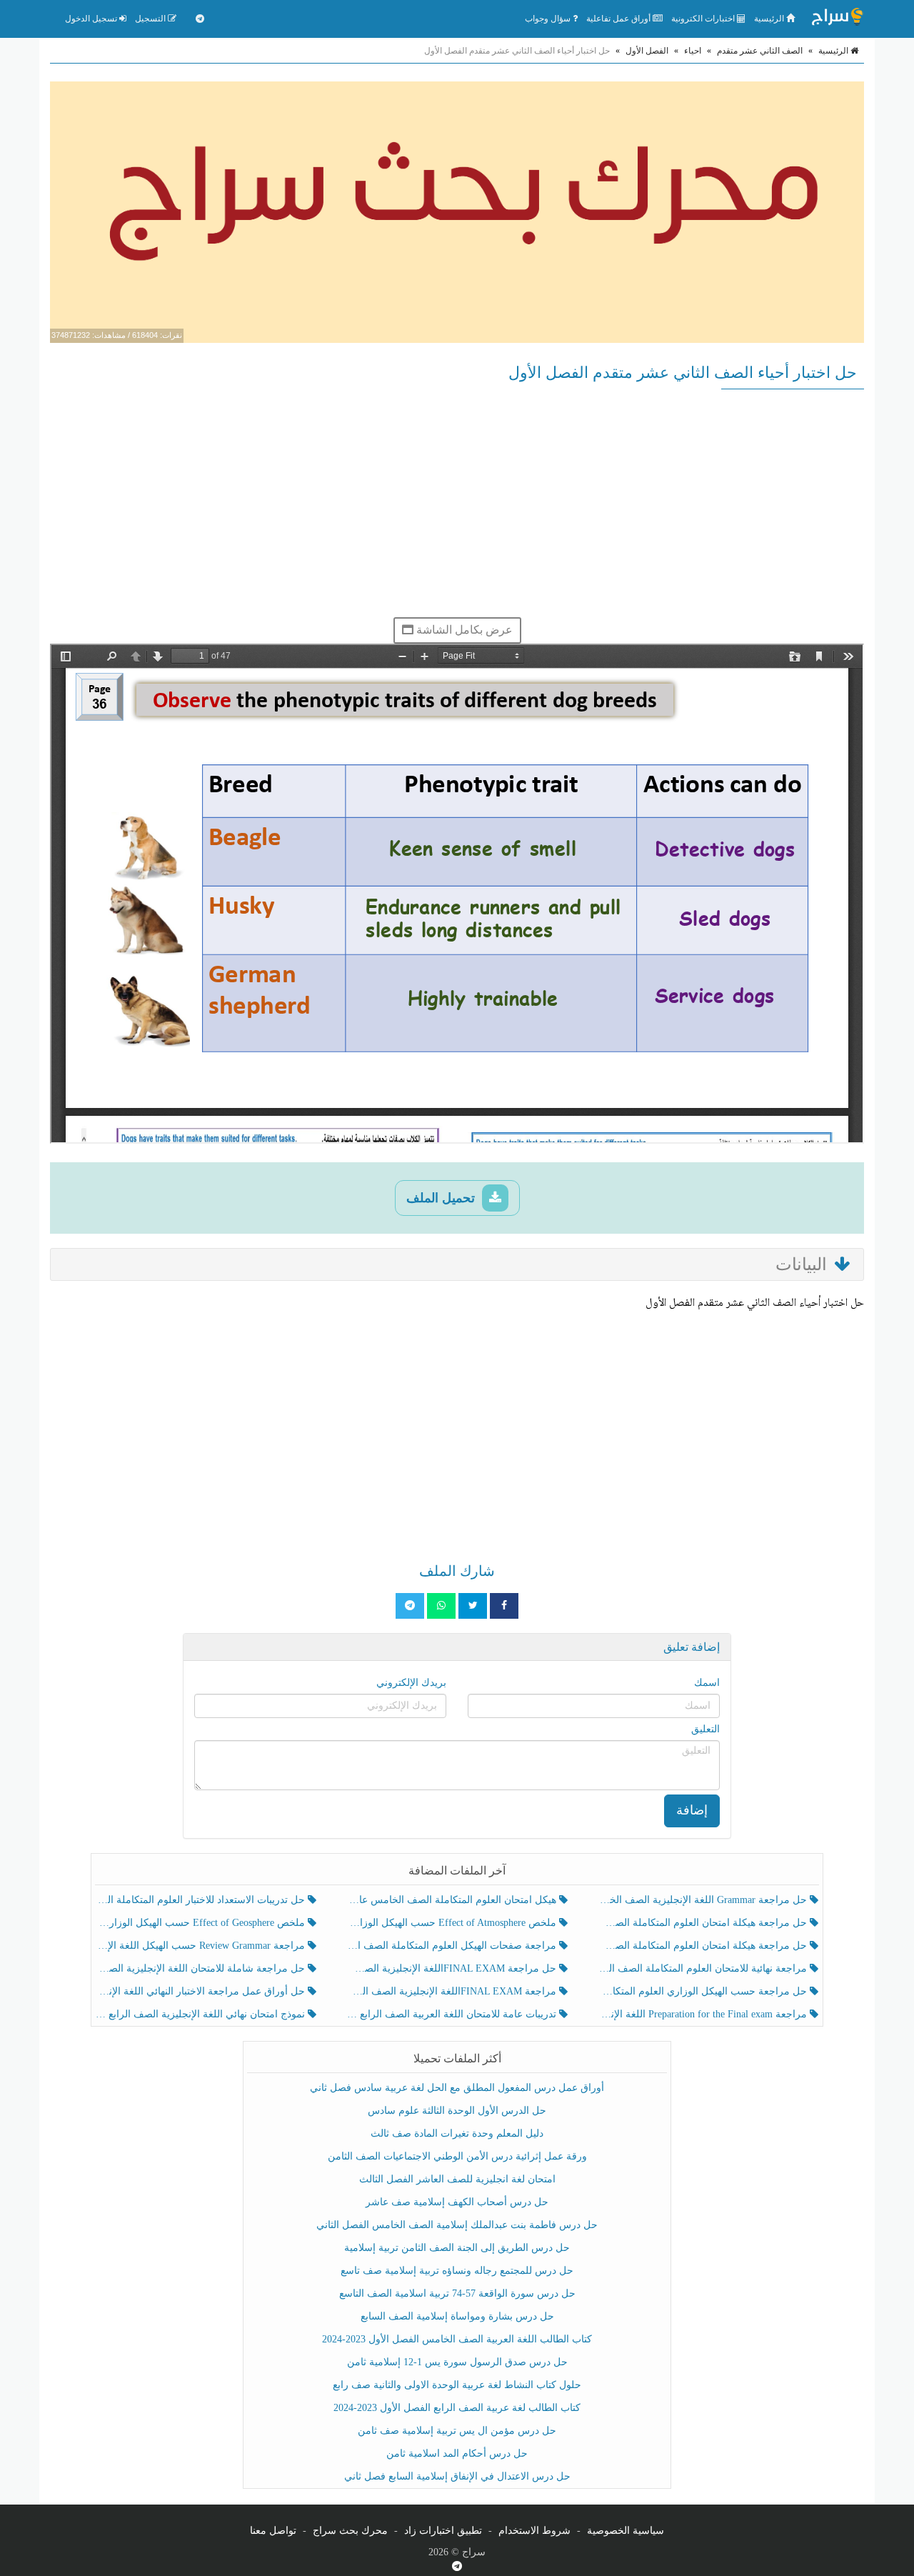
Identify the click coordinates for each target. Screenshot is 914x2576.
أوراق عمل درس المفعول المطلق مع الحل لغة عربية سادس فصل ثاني (457, 2088)
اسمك (707, 1683)
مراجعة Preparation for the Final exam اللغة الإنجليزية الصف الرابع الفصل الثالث (704, 2014)
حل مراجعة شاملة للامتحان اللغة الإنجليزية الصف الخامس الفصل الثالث (202, 1968)
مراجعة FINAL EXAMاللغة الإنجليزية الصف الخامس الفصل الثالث (452, 1991)
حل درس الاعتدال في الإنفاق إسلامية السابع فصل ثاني (457, 2476)
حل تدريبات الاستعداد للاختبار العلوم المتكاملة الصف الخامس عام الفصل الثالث (202, 1900)
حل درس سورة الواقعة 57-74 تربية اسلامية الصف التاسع (457, 2293)
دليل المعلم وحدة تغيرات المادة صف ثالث (457, 2133)
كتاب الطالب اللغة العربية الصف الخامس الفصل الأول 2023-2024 (457, 2339)
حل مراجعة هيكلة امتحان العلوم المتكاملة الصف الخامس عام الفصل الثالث (704, 1946)
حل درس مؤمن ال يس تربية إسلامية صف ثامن (457, 2431)
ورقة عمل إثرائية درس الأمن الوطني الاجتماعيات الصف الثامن (457, 2156)
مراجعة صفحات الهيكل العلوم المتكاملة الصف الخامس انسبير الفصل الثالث (452, 1946)
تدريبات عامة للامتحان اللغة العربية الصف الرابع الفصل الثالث (452, 2014)
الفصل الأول (647, 51)
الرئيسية (770, 19)
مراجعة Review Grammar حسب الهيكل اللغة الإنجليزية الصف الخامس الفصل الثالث (202, 1946)
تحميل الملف (442, 1198)
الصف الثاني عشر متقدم (760, 51)
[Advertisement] (457, 503)
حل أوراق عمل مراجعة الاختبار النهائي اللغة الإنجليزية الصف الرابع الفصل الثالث (202, 1991)
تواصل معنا (273, 2531)
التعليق (705, 1729)
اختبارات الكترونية (704, 19)
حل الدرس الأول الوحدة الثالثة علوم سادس (457, 2111)
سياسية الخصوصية (626, 2531)
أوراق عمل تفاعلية (619, 19)
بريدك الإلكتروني (411, 1683)
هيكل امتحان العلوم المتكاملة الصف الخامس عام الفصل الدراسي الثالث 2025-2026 (452, 1900)
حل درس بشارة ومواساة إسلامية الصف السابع (457, 2316)
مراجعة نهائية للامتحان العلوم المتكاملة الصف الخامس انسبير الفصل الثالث (704, 1968)
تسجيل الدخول (92, 19)
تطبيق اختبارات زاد (443, 2531)
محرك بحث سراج (350, 2531)
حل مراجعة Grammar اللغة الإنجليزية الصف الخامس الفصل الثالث (704, 1900)
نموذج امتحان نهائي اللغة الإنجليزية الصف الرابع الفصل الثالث (202, 2014)
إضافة (692, 1810)
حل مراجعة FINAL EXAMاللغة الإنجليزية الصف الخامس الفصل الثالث (452, 1968)
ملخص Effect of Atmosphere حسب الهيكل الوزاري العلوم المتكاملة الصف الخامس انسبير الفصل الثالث (452, 1923)
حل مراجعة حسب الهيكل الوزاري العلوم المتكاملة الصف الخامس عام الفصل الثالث (704, 1991)
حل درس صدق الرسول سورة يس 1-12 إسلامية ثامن (457, 2362)
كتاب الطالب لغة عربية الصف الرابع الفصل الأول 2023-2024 (457, 2408)
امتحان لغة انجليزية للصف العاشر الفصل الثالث (457, 2179)
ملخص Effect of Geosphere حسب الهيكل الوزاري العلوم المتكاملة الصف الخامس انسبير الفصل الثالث (202, 1923)
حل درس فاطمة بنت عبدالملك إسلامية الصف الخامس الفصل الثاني (457, 2225)
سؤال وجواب (549, 19)
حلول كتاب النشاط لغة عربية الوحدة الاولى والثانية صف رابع (457, 2385)
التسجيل (151, 19)
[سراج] (837, 19)
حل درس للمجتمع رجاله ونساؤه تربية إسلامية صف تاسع (457, 2271)
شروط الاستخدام (534, 2531)
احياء (693, 51)
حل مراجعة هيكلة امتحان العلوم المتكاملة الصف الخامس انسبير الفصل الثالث (704, 1923)
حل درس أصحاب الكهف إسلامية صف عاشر (457, 2202)
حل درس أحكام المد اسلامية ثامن (457, 2453)
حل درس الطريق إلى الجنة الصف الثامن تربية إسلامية (457, 2248)
